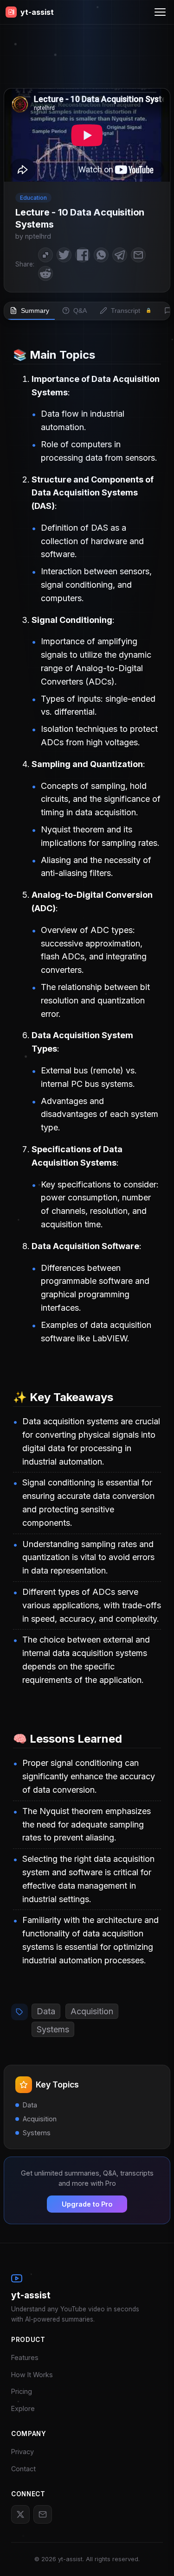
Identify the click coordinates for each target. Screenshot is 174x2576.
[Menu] (160, 12)
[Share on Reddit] (45, 273)
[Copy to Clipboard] (45, 255)
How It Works (32, 2375)
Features (25, 2357)
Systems (53, 2029)
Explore (23, 2408)
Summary (35, 311)
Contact (23, 2469)
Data (46, 2011)
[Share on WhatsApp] (101, 255)
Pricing (22, 2391)
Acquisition (92, 2011)
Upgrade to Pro (87, 2204)
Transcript (131, 311)
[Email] (43, 2514)
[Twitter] (20, 2514)
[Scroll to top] (153, 2555)
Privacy (23, 2452)
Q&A (80, 311)
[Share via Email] (138, 255)
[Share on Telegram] (120, 255)
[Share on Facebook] (83, 255)
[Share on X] (64, 255)
